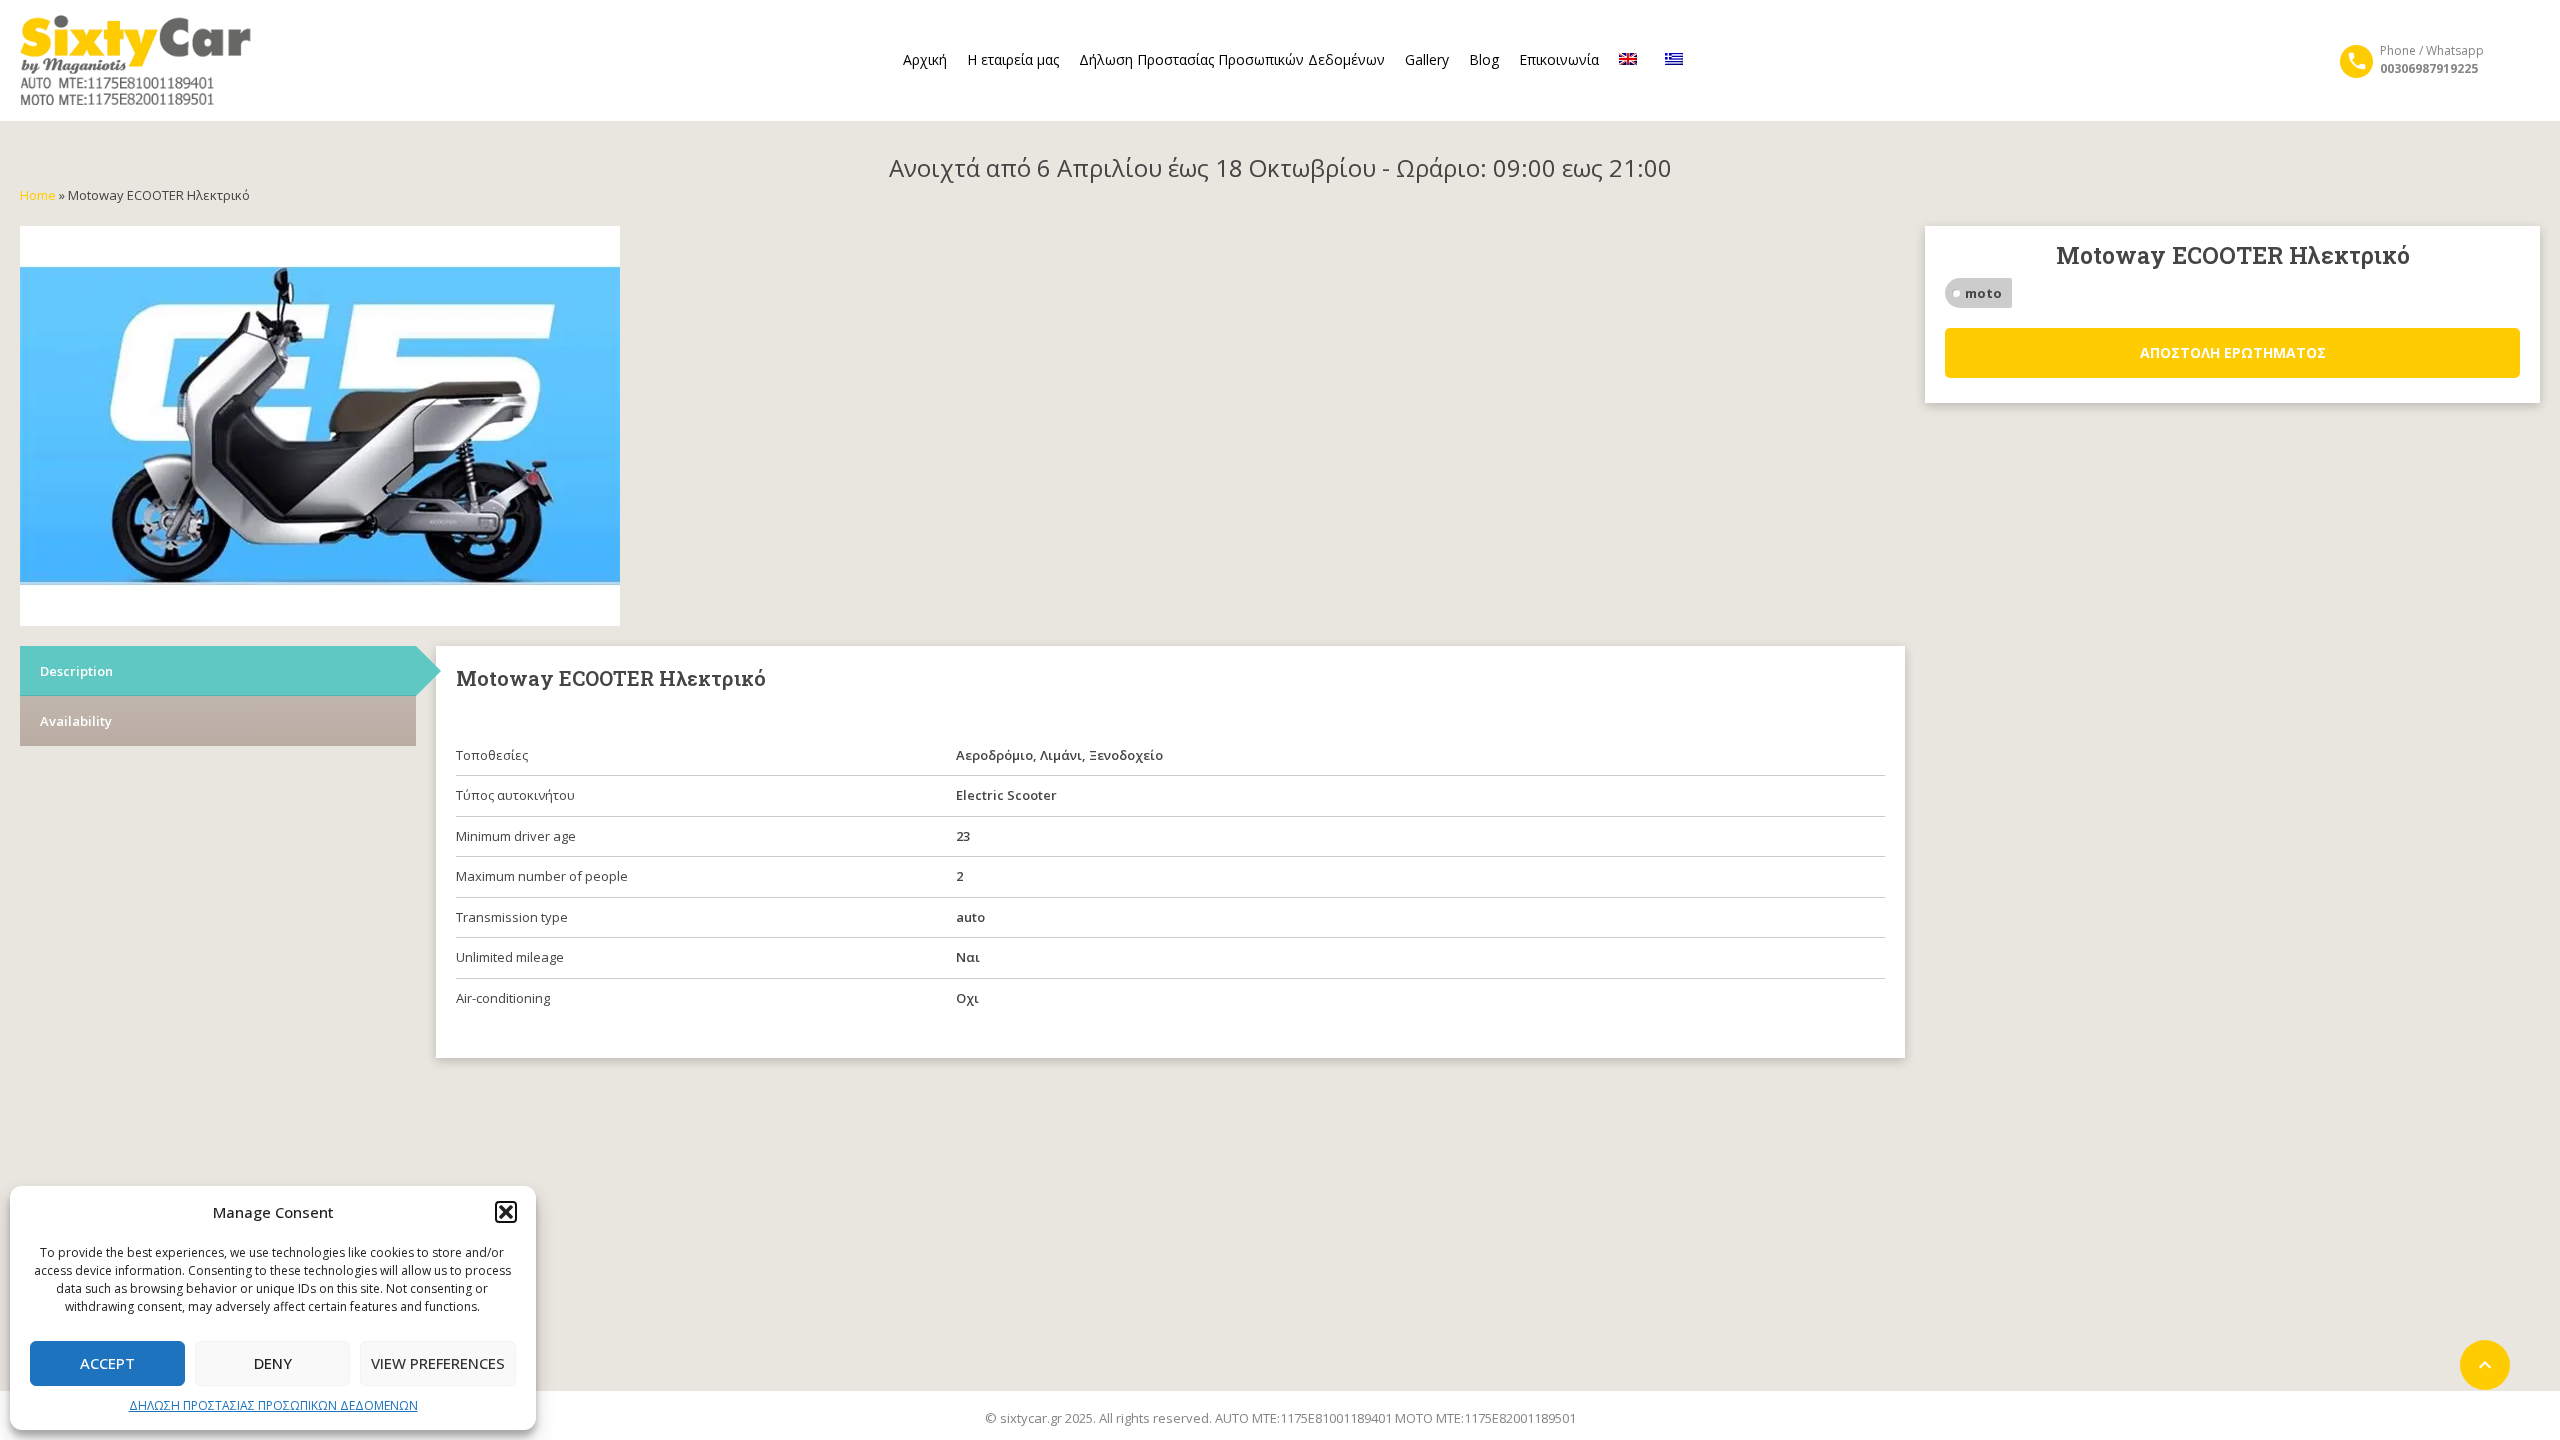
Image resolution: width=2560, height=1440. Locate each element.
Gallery (1427, 59)
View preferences (438, 1363)
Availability (76, 721)
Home (38, 195)
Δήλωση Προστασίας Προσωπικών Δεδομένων (1232, 59)
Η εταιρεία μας (1013, 59)
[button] (506, 1212)
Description (76, 671)
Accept (107, 1363)
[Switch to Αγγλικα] (1632, 60)
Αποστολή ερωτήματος (2233, 352)
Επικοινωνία (1559, 59)
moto (1983, 293)
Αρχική (925, 59)
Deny (273, 1363)
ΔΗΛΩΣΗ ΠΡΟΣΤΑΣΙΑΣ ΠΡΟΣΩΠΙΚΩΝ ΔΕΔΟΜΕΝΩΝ (273, 1405)
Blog (1484, 59)
